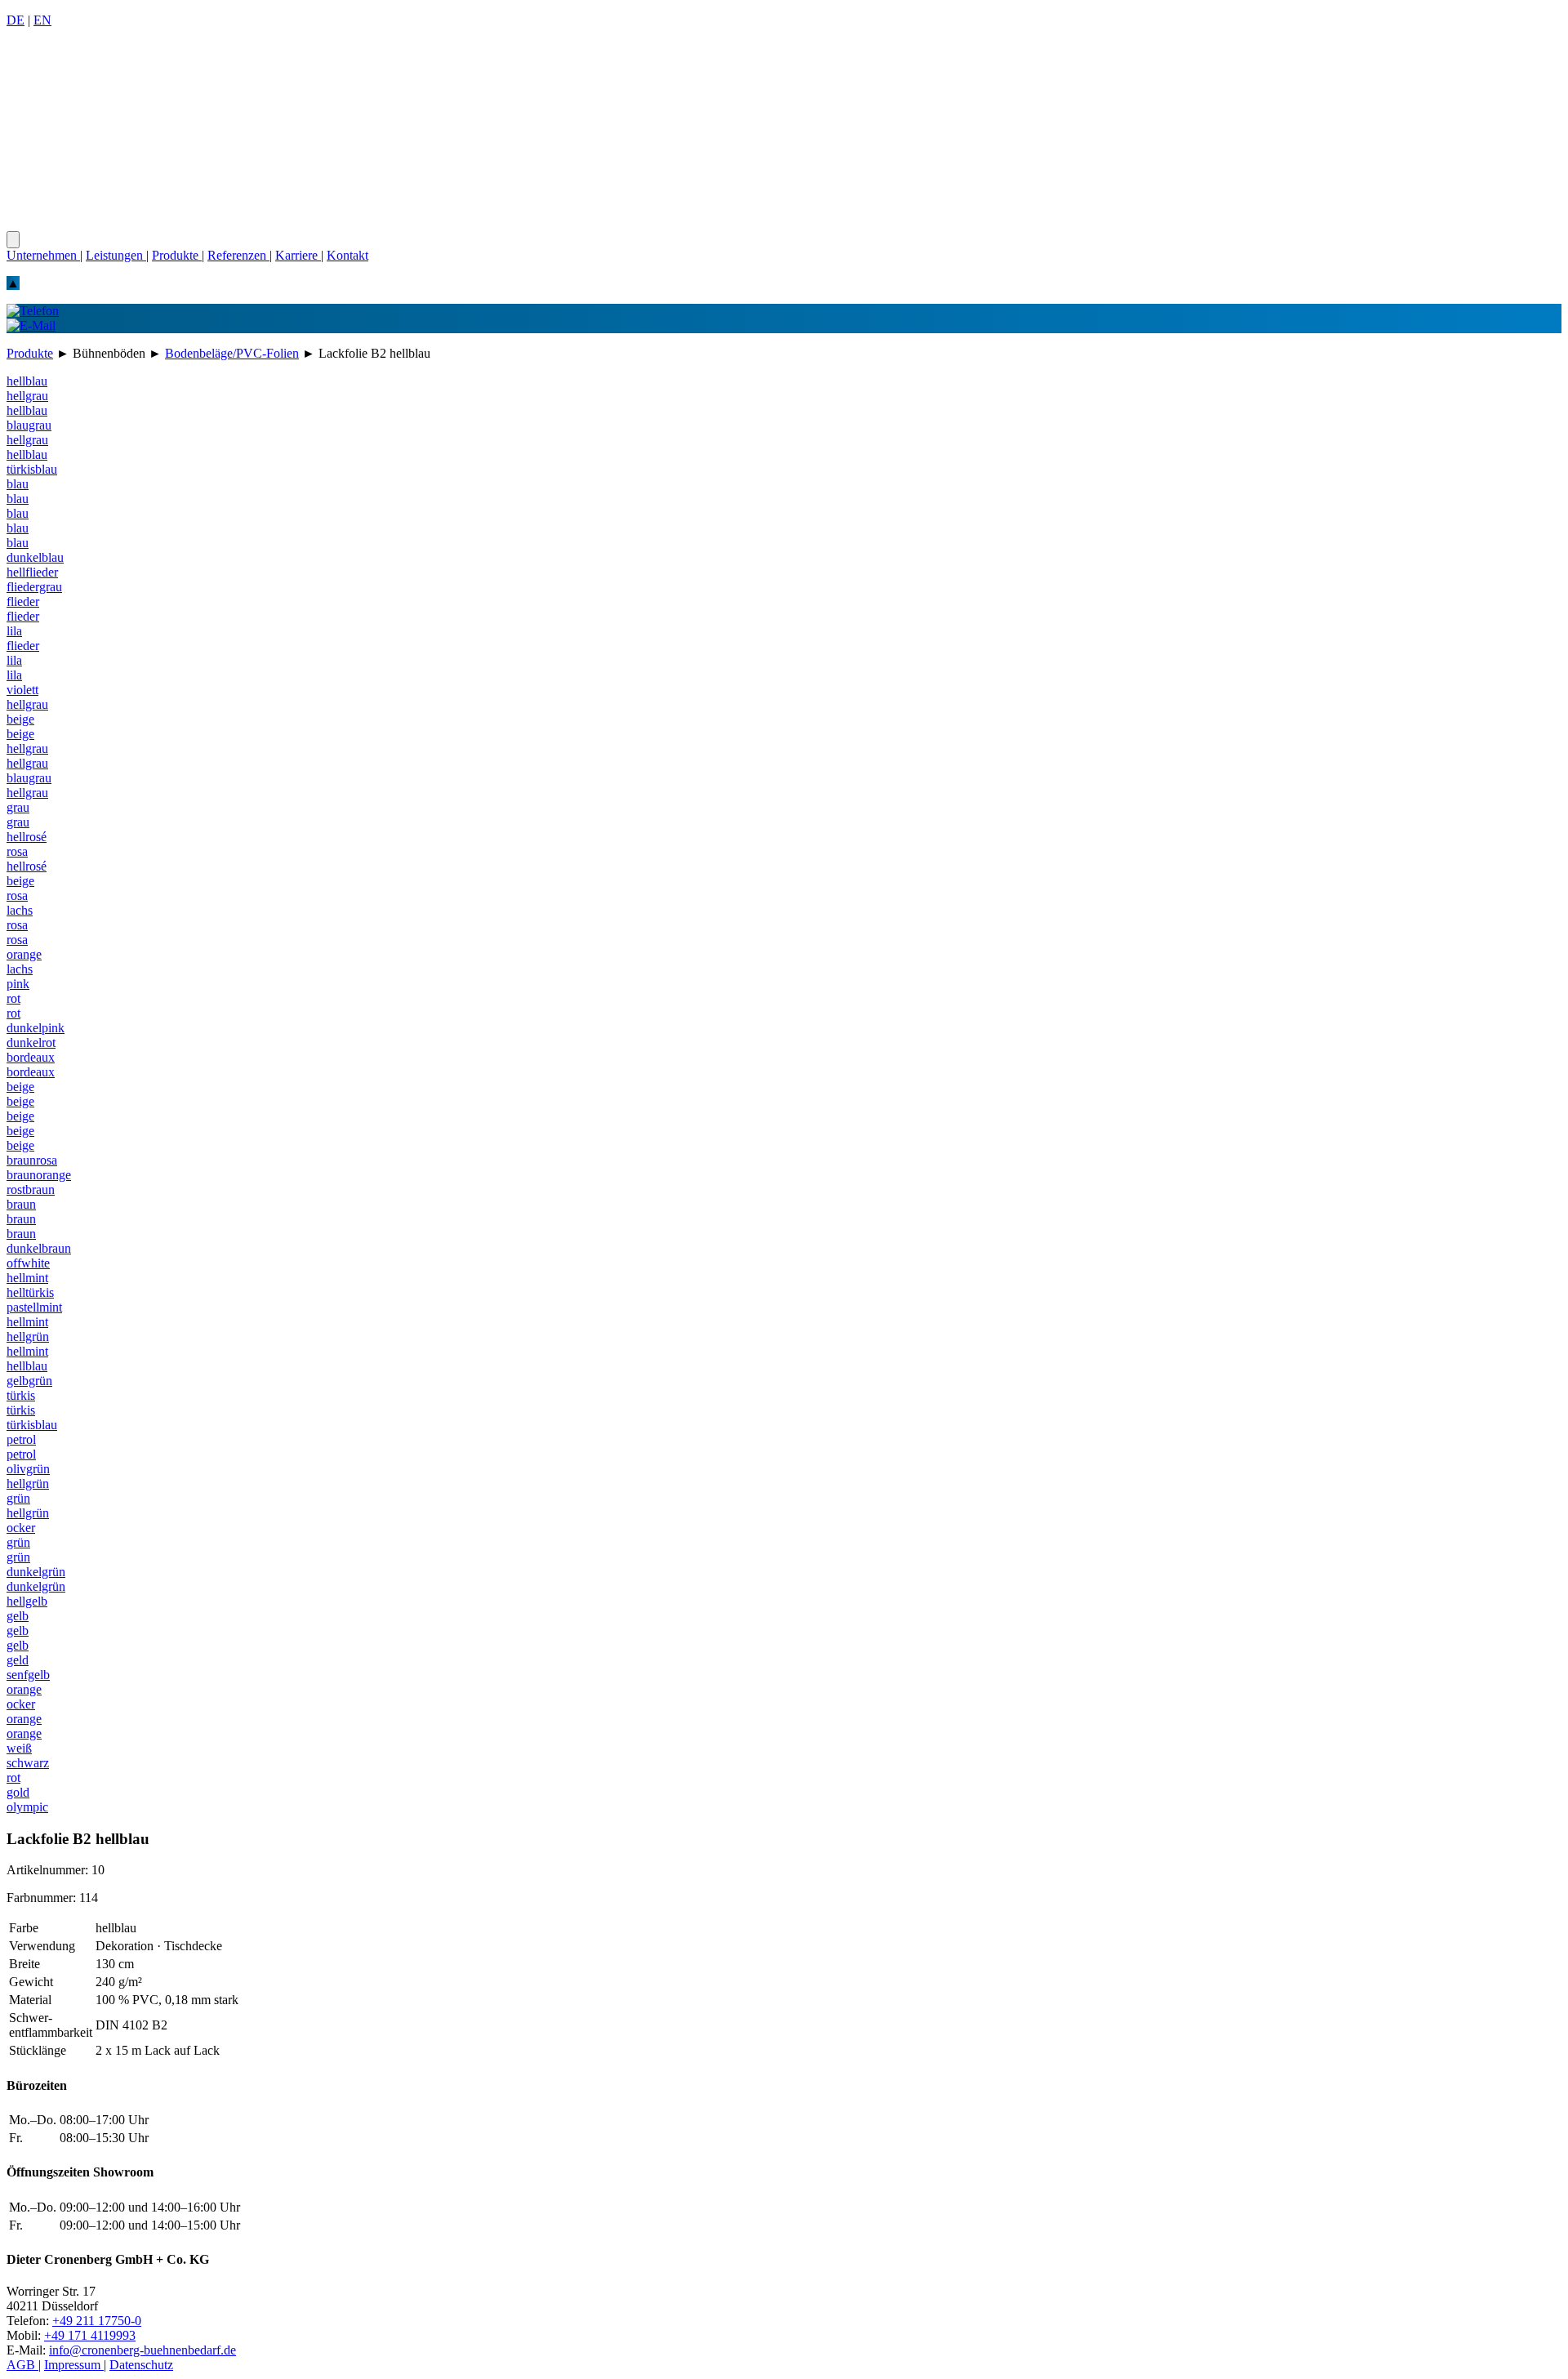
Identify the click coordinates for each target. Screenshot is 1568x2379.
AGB (22, 2365)
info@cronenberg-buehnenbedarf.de (143, 2350)
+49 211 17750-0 (97, 2321)
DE (16, 20)
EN (42, 20)
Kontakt (347, 255)
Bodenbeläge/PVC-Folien (232, 353)
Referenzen (238, 255)
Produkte (177, 255)
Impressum (74, 2365)
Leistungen (116, 255)
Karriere (298, 255)
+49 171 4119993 (90, 2335)
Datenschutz (141, 2365)
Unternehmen (43, 255)
